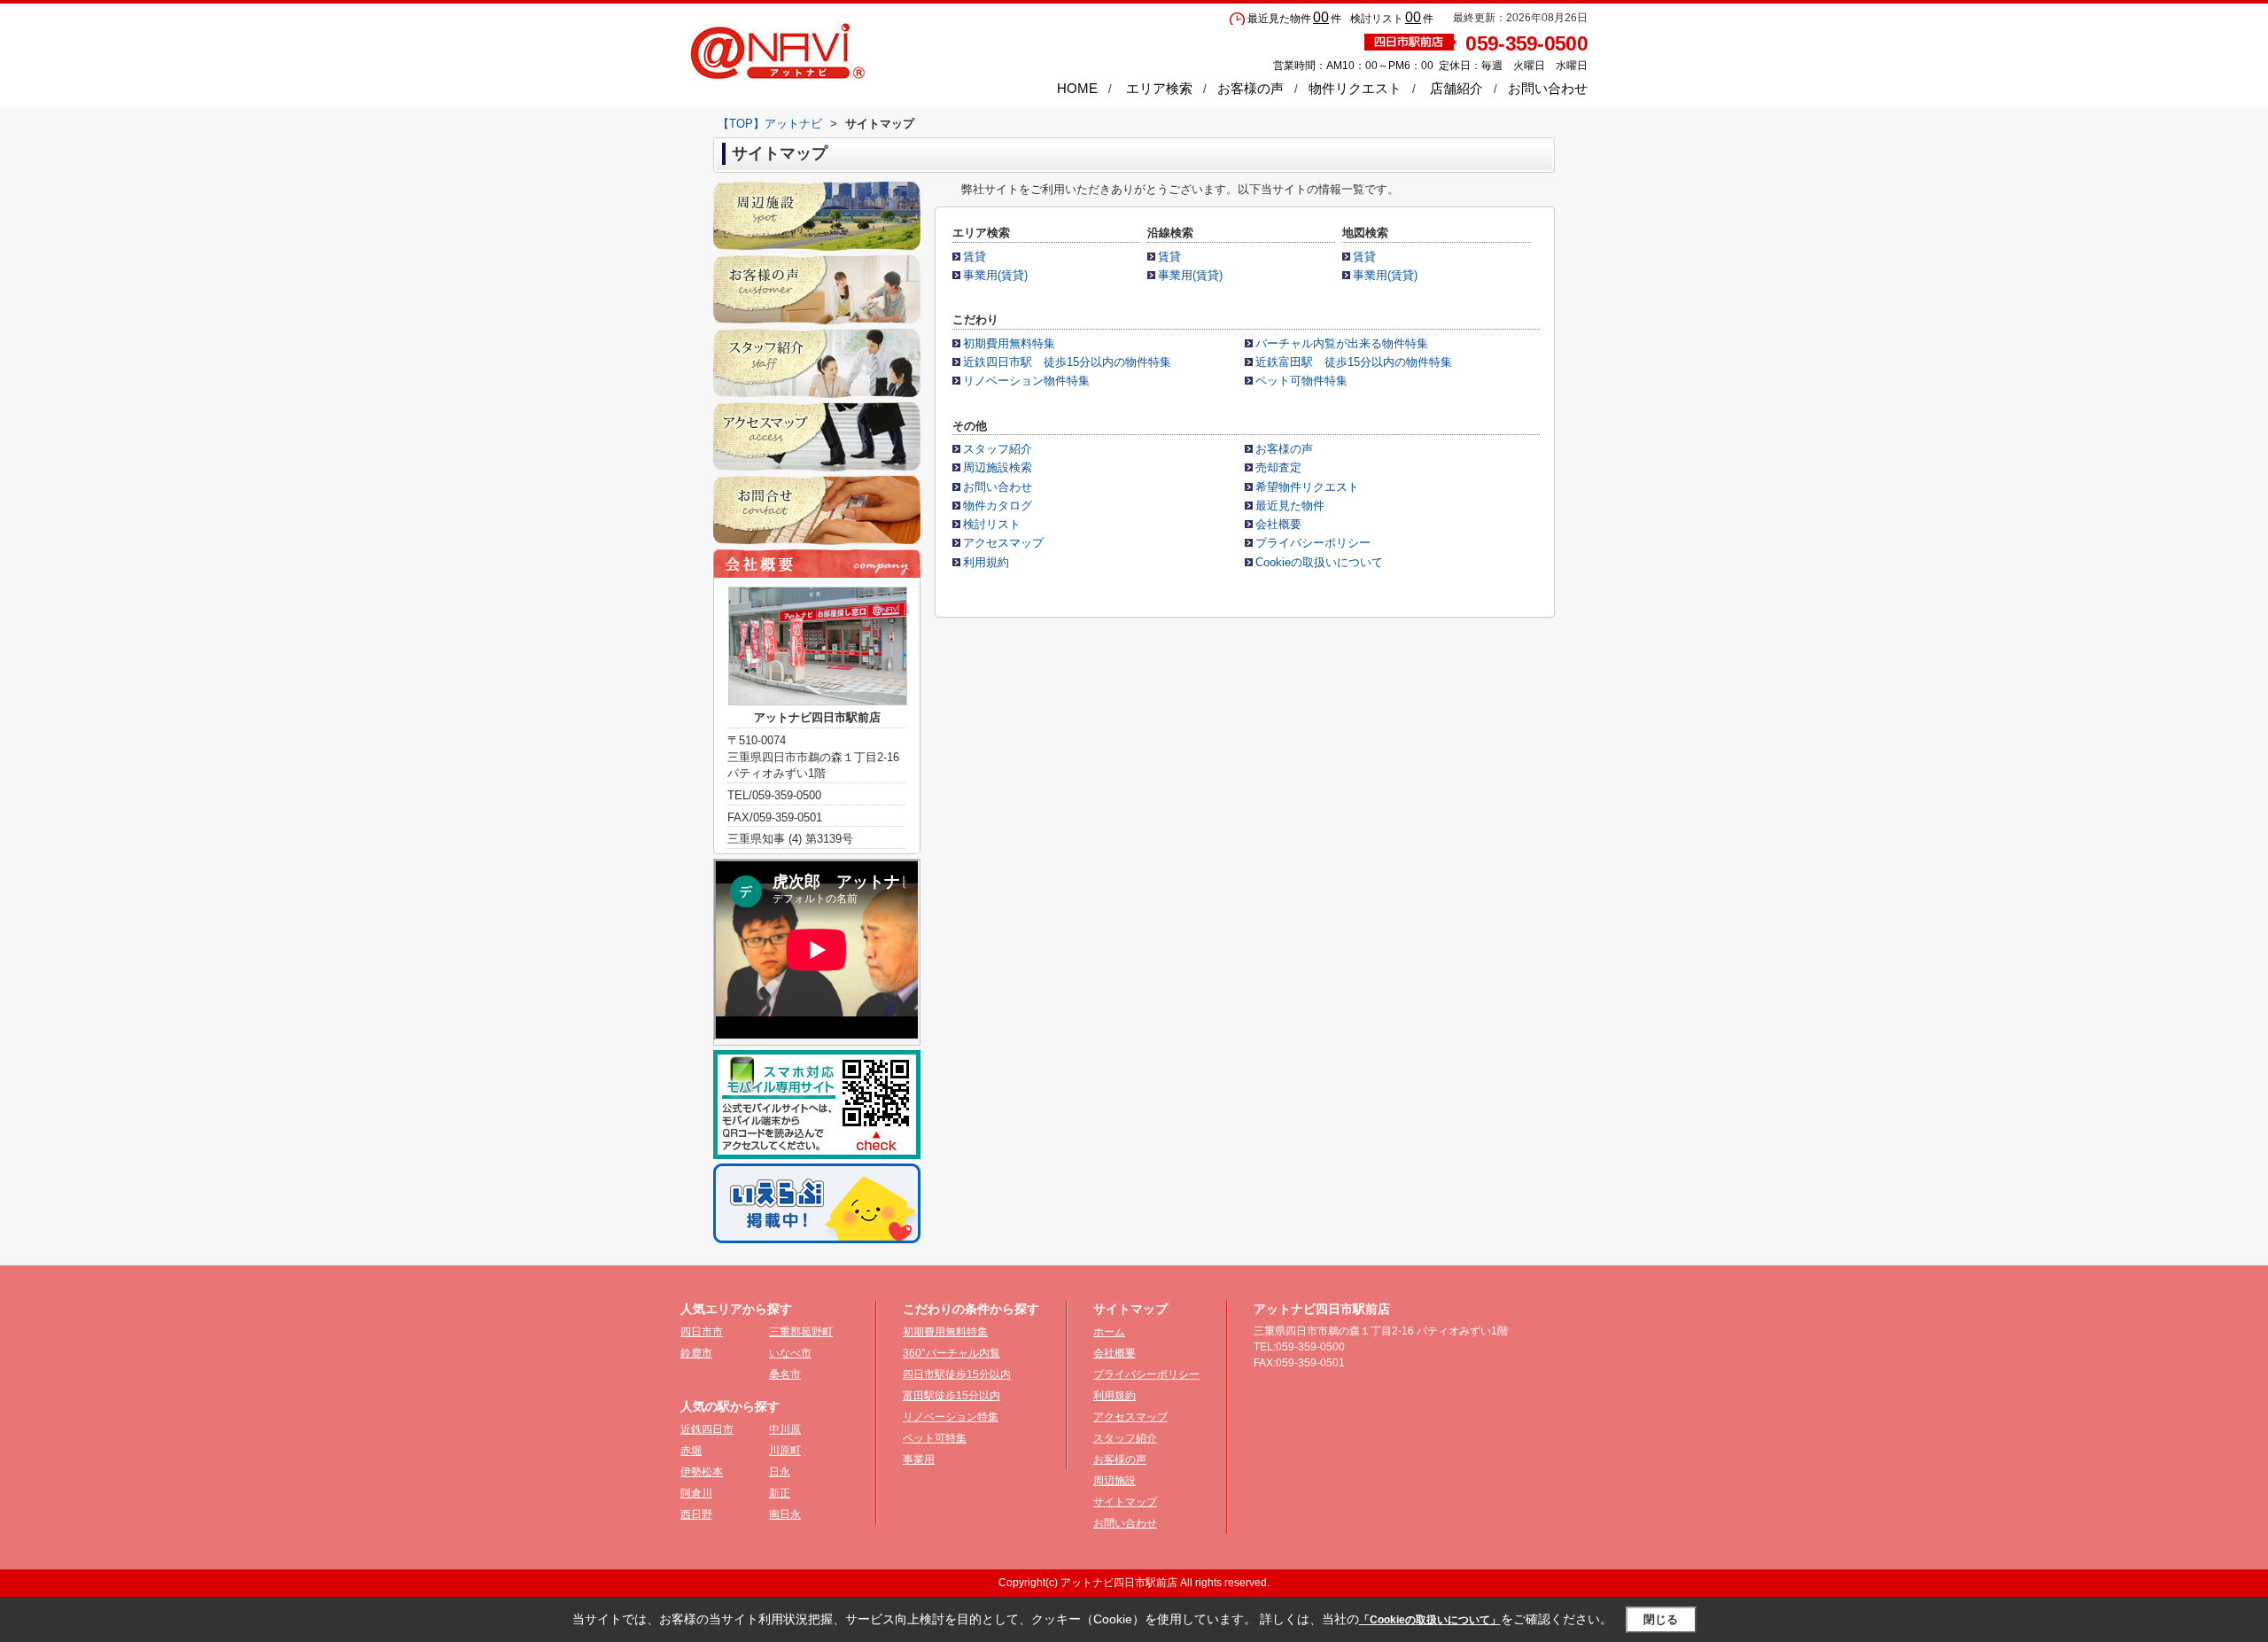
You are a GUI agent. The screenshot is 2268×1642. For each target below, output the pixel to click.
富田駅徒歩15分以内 (951, 1396)
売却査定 (1278, 467)
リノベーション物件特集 (1026, 381)
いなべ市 (790, 1353)
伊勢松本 (702, 1472)
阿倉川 (696, 1493)
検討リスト (992, 524)
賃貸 (975, 257)
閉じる (1661, 1619)
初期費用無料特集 (1009, 343)
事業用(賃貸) (995, 275)
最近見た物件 (1290, 506)
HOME (1077, 88)
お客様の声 (1251, 88)
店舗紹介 (1456, 88)
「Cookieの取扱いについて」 (1430, 1620)
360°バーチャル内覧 (951, 1353)
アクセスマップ (1003, 543)
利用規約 (986, 562)
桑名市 (785, 1374)
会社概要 (1278, 524)
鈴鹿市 (696, 1353)
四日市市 (702, 1332)
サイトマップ (1125, 1502)
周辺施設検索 (998, 467)
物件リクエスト (1355, 88)
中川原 (785, 1429)
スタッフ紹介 (998, 449)
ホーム (1109, 1332)
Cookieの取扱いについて (1319, 562)
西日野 (696, 1514)
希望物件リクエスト (1307, 487)
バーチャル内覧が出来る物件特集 (1342, 343)
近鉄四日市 (707, 1429)
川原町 (785, 1451)
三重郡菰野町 (801, 1332)
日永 (780, 1472)
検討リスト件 (1392, 19)
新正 (780, 1493)
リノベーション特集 (951, 1417)
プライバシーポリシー (1313, 543)
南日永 (785, 1514)
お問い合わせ (1548, 88)
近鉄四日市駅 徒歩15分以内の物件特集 (1067, 362)
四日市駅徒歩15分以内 (957, 1374)
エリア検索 (1159, 88)
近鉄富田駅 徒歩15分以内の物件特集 (1354, 362)
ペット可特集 (935, 1438)
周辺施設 (1115, 1481)
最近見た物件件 (1294, 19)
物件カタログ (998, 506)
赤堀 (691, 1451)
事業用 (919, 1459)
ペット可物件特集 (1301, 381)
